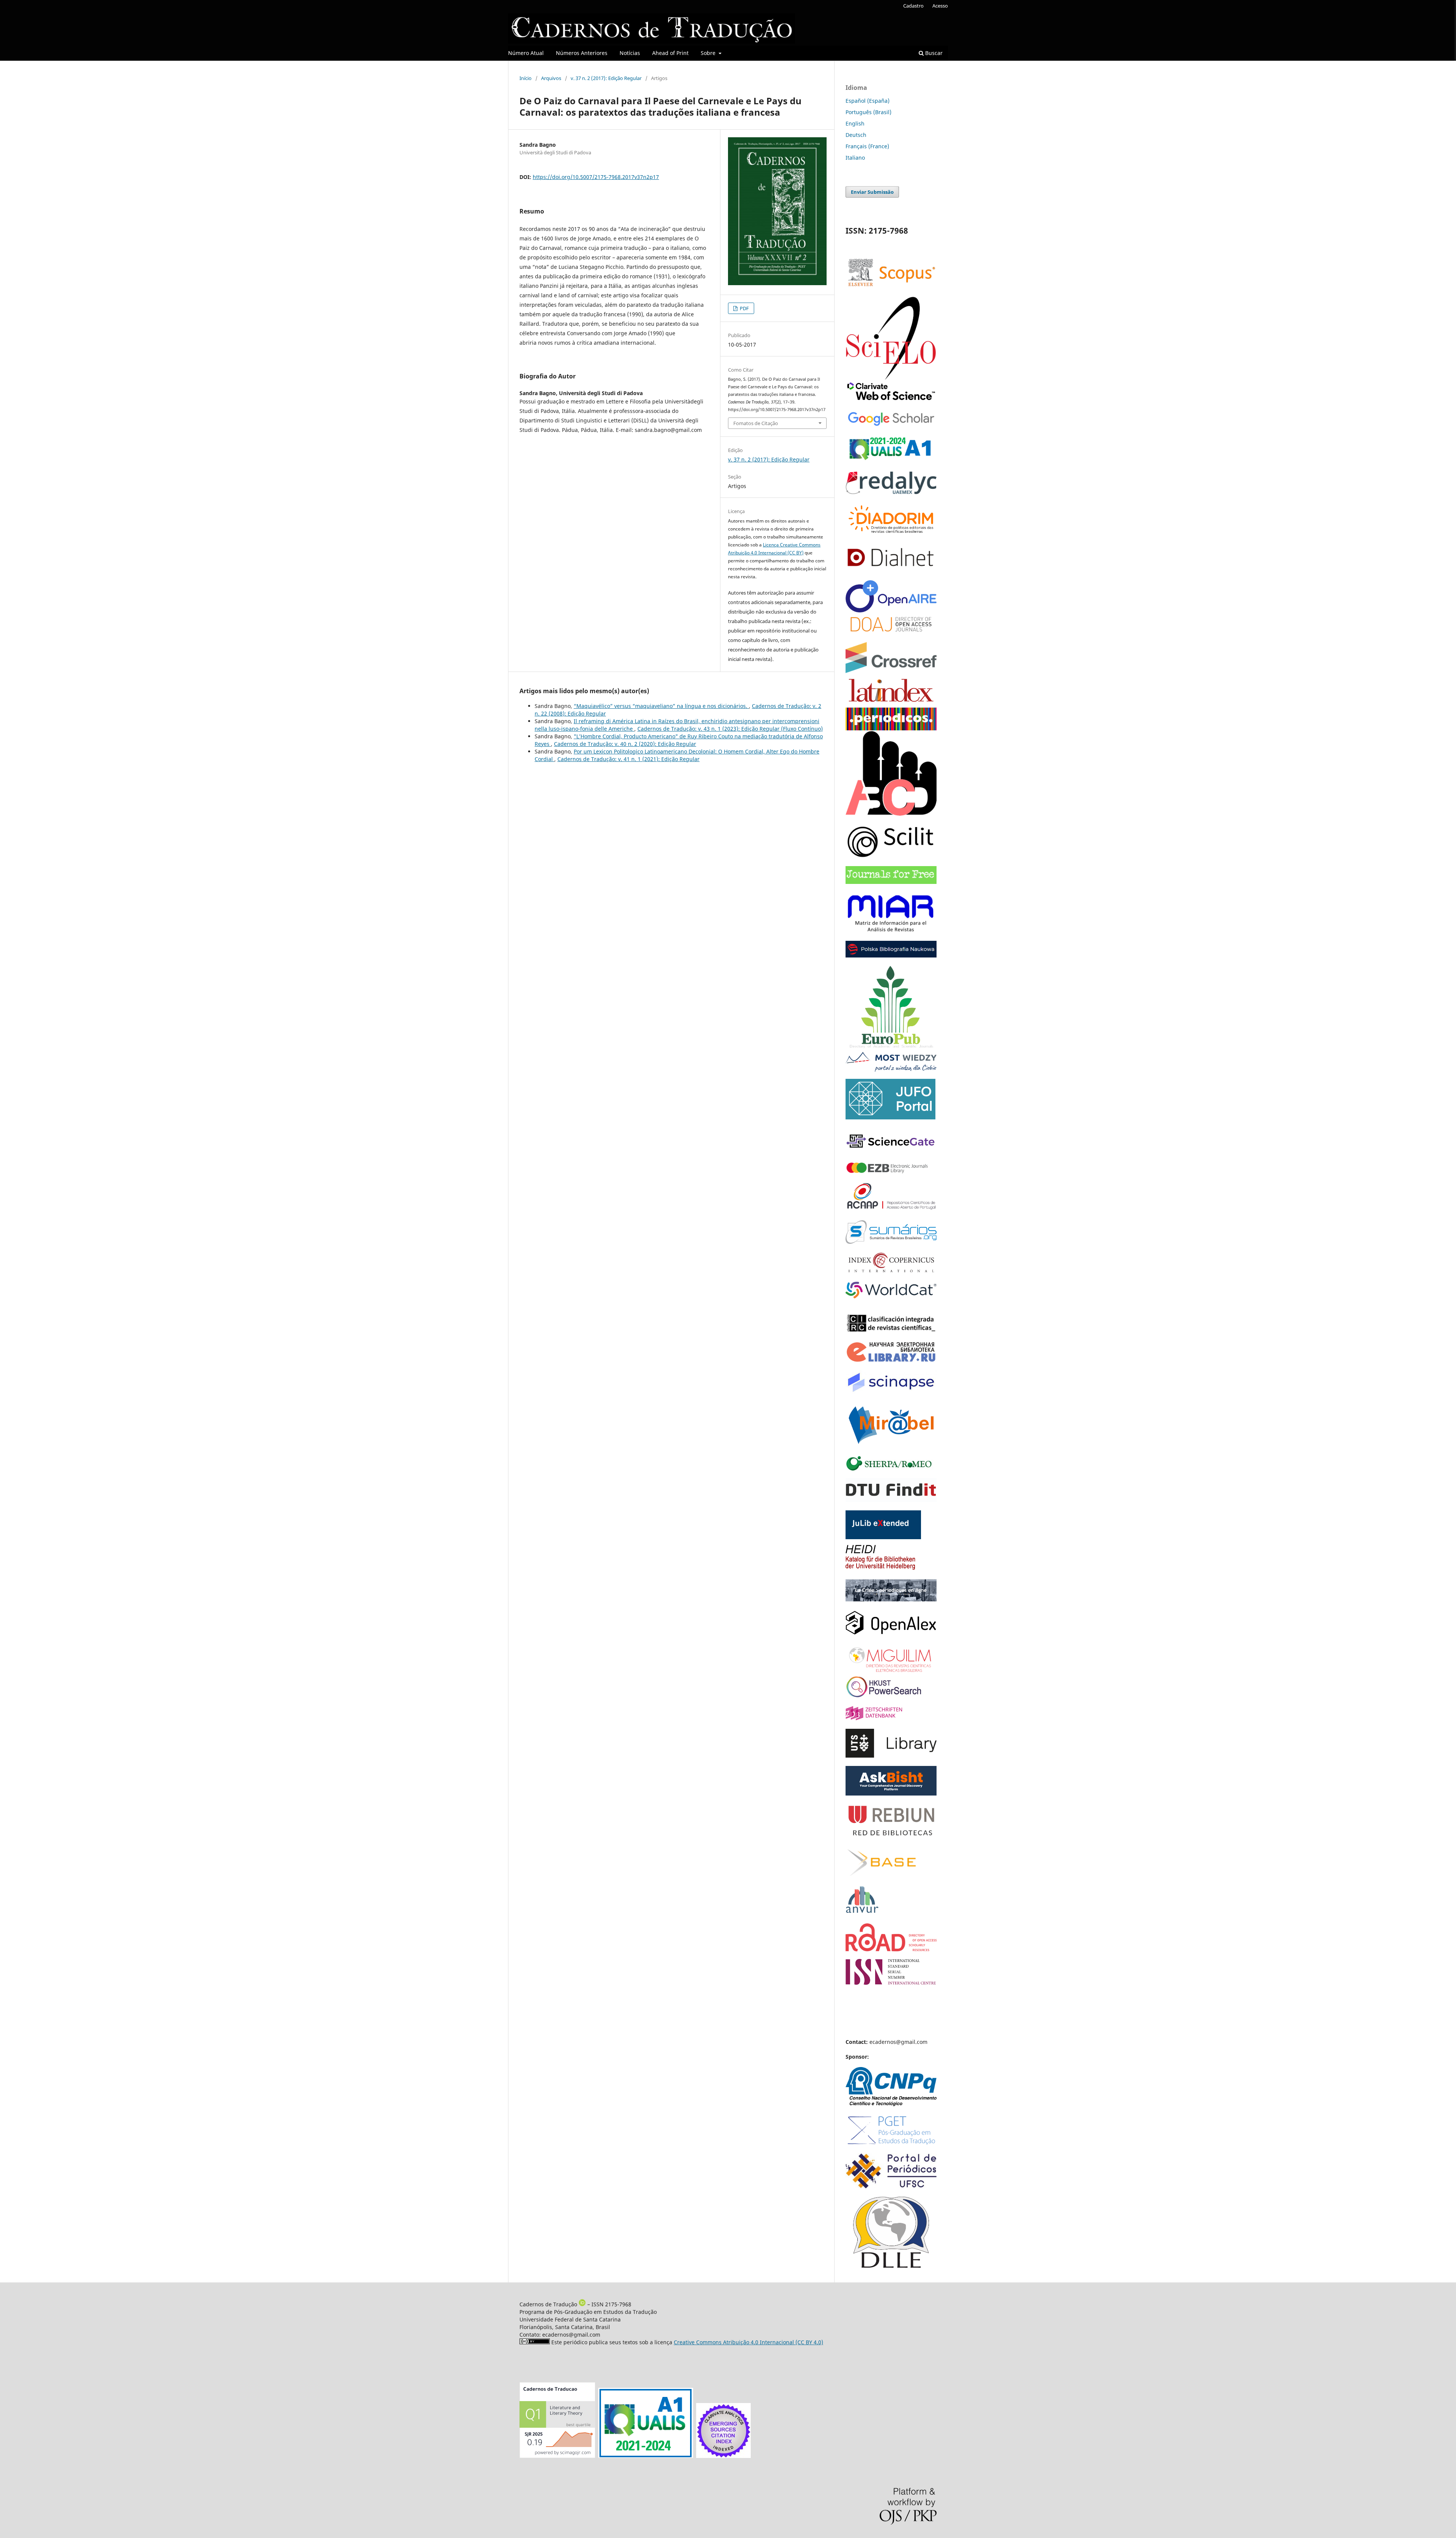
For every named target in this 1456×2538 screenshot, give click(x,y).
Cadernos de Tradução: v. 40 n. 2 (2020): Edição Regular (625, 744)
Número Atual (526, 53)
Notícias (630, 53)
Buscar (933, 53)
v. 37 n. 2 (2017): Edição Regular (606, 78)
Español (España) (868, 101)
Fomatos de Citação (756, 423)
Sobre (709, 53)
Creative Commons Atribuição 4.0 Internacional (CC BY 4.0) (748, 2342)
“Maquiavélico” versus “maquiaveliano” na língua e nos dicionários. (661, 706)
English (855, 123)
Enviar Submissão (872, 192)
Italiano (855, 158)
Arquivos (551, 78)
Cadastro (913, 6)
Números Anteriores (582, 53)
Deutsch (856, 135)
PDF (744, 308)
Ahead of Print (670, 53)
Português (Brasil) (868, 112)
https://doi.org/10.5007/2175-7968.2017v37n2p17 (596, 177)
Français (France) (867, 146)
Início (526, 78)
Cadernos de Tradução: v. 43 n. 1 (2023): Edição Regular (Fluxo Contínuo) (730, 729)
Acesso (940, 6)
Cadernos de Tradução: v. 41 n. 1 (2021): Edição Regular (628, 759)
